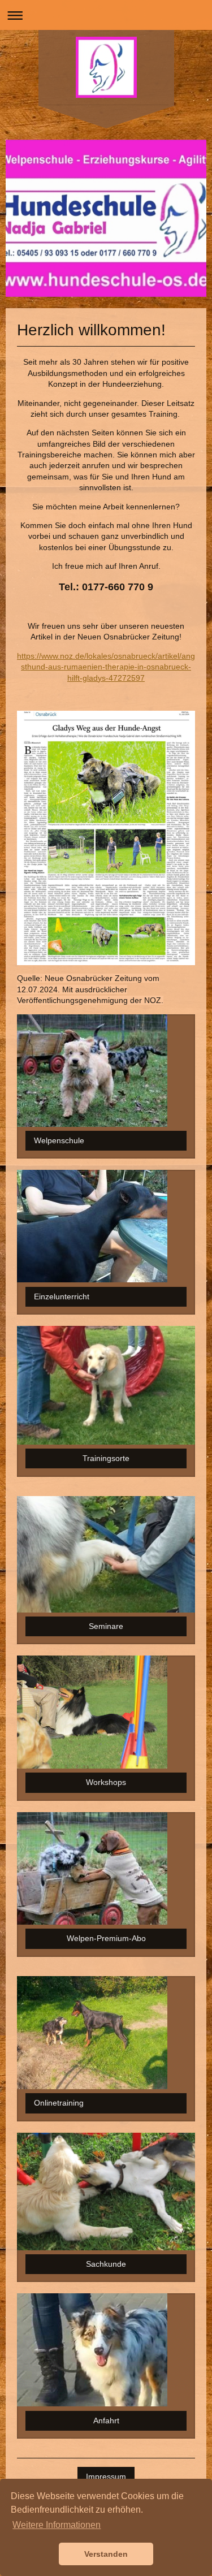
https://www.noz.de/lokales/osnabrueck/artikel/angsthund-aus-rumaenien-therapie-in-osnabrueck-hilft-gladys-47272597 (106, 667)
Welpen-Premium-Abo (106, 1938)
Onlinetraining (59, 2103)
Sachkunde (106, 2264)
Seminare (106, 1626)
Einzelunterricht (62, 1296)
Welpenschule (59, 1140)
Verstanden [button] (106, 2554)
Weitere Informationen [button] (57, 2525)
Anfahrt (106, 2421)
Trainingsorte (106, 1458)
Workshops (106, 1782)
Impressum (106, 2476)
